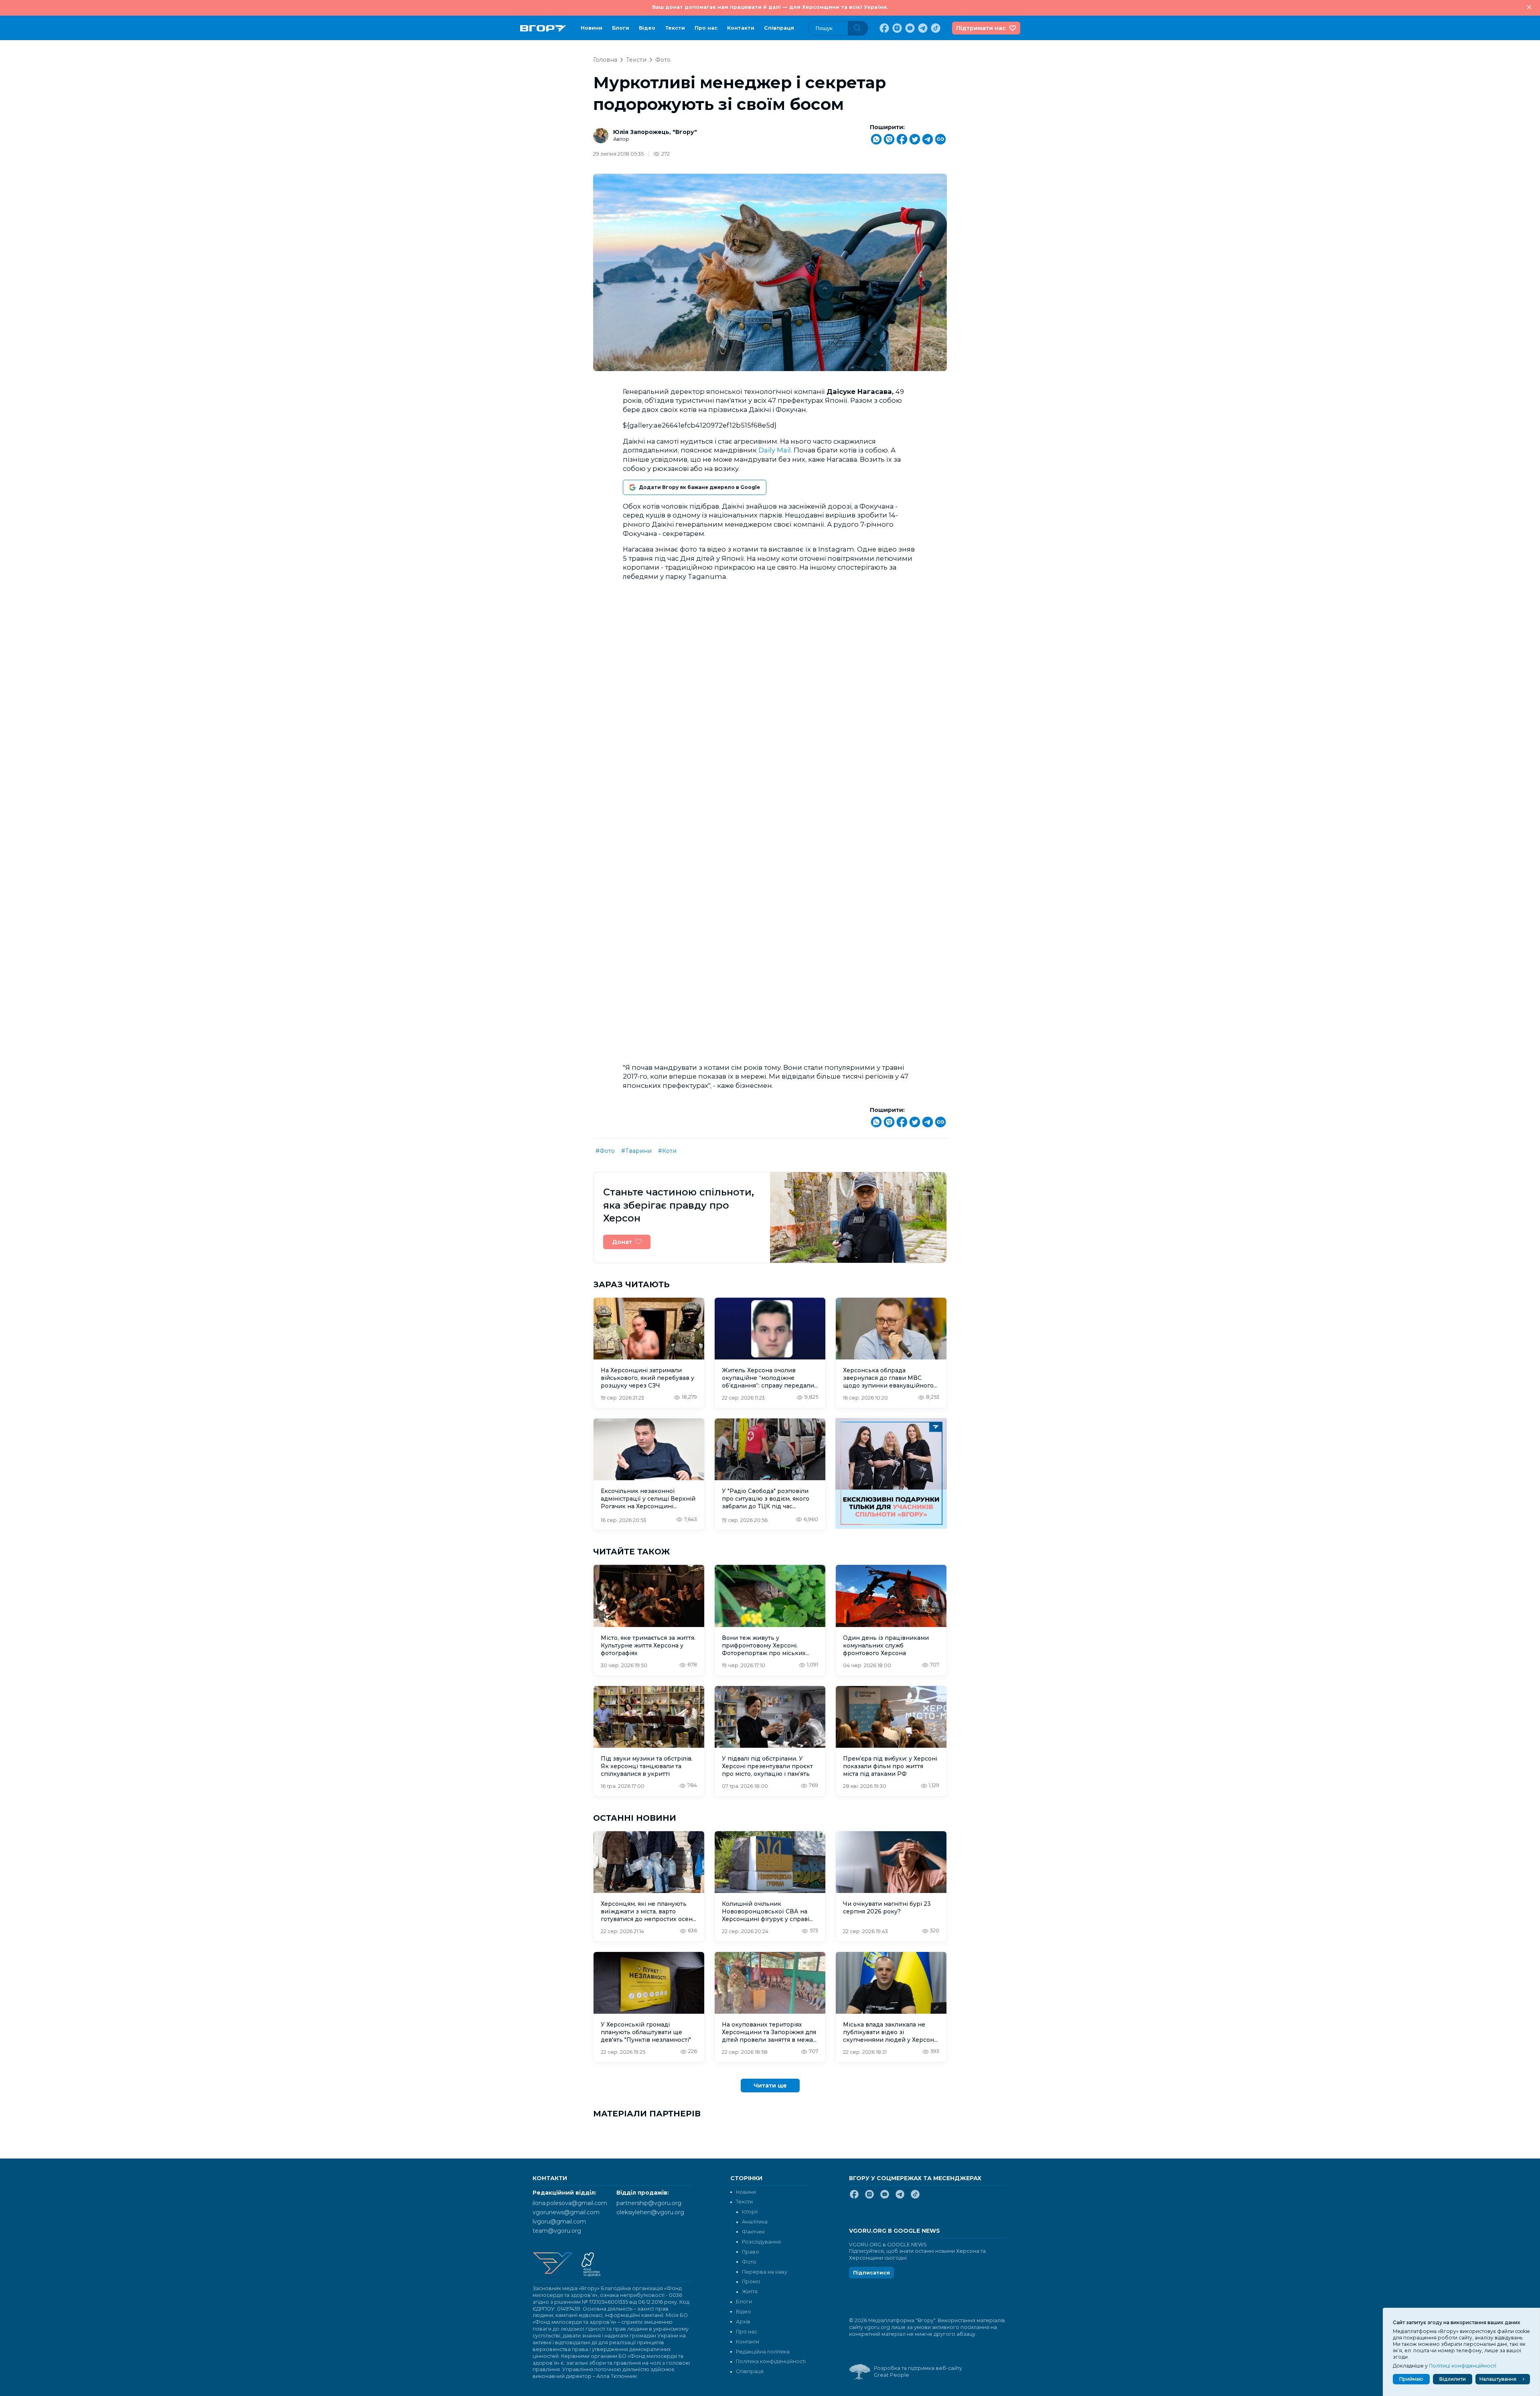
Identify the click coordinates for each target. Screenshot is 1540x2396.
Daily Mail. (775, 450)
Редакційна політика (763, 2352)
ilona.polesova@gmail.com (570, 2203)
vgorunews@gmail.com (566, 2212)
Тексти (675, 28)
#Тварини (636, 1151)
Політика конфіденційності (771, 2361)
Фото (663, 60)
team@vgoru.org (557, 2231)
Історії (750, 2212)
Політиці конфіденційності (1463, 2366)
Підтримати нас (981, 28)
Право (751, 2252)
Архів (743, 2322)
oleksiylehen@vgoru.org (650, 2212)
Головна (605, 60)
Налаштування (1498, 2379)
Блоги (621, 28)
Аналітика (755, 2222)
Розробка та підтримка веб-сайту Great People (918, 2372)
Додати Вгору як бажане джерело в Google (699, 487)
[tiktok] (935, 28)
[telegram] (922, 28)
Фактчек (753, 2232)
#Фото (605, 1151)
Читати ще (770, 2086)
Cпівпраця (779, 28)
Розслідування (761, 2242)
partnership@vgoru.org (649, 2203)
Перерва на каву (765, 2272)
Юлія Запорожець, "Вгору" (655, 132)
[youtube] (909, 28)
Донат (622, 1242)
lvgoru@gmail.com (559, 2222)
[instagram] (896, 28)
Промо (751, 2281)
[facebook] (883, 28)
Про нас (706, 28)
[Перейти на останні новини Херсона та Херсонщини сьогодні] (543, 28)
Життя (750, 2292)
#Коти (667, 1151)
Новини (592, 28)
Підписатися (871, 2273)
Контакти (741, 28)
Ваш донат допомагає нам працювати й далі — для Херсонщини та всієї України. (770, 7)
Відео (647, 28)
